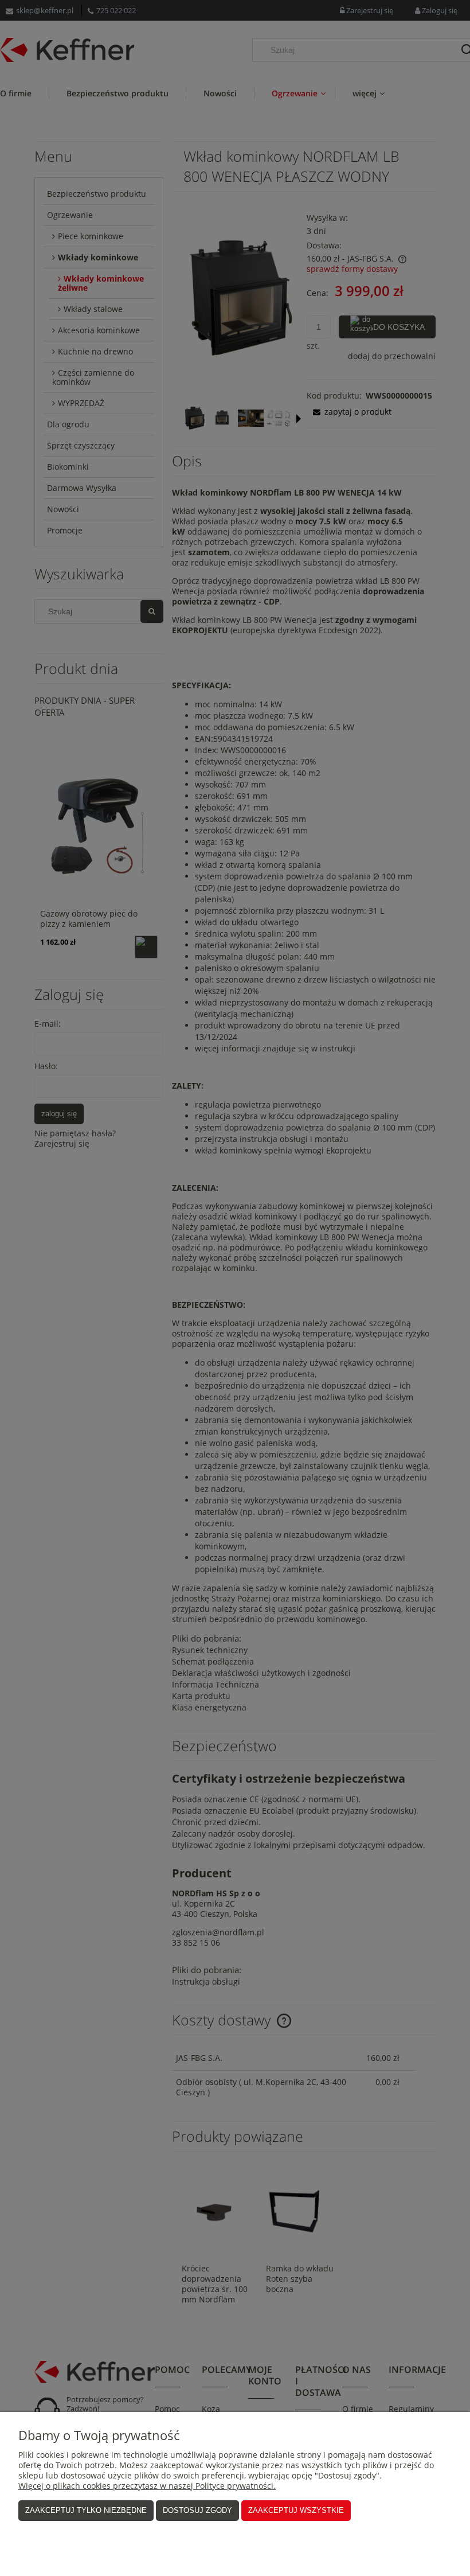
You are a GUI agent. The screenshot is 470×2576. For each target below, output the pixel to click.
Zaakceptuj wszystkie (296, 2510)
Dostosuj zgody (197, 2510)
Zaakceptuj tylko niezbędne (86, 2510)
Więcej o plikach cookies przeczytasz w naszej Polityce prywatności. (147, 2486)
